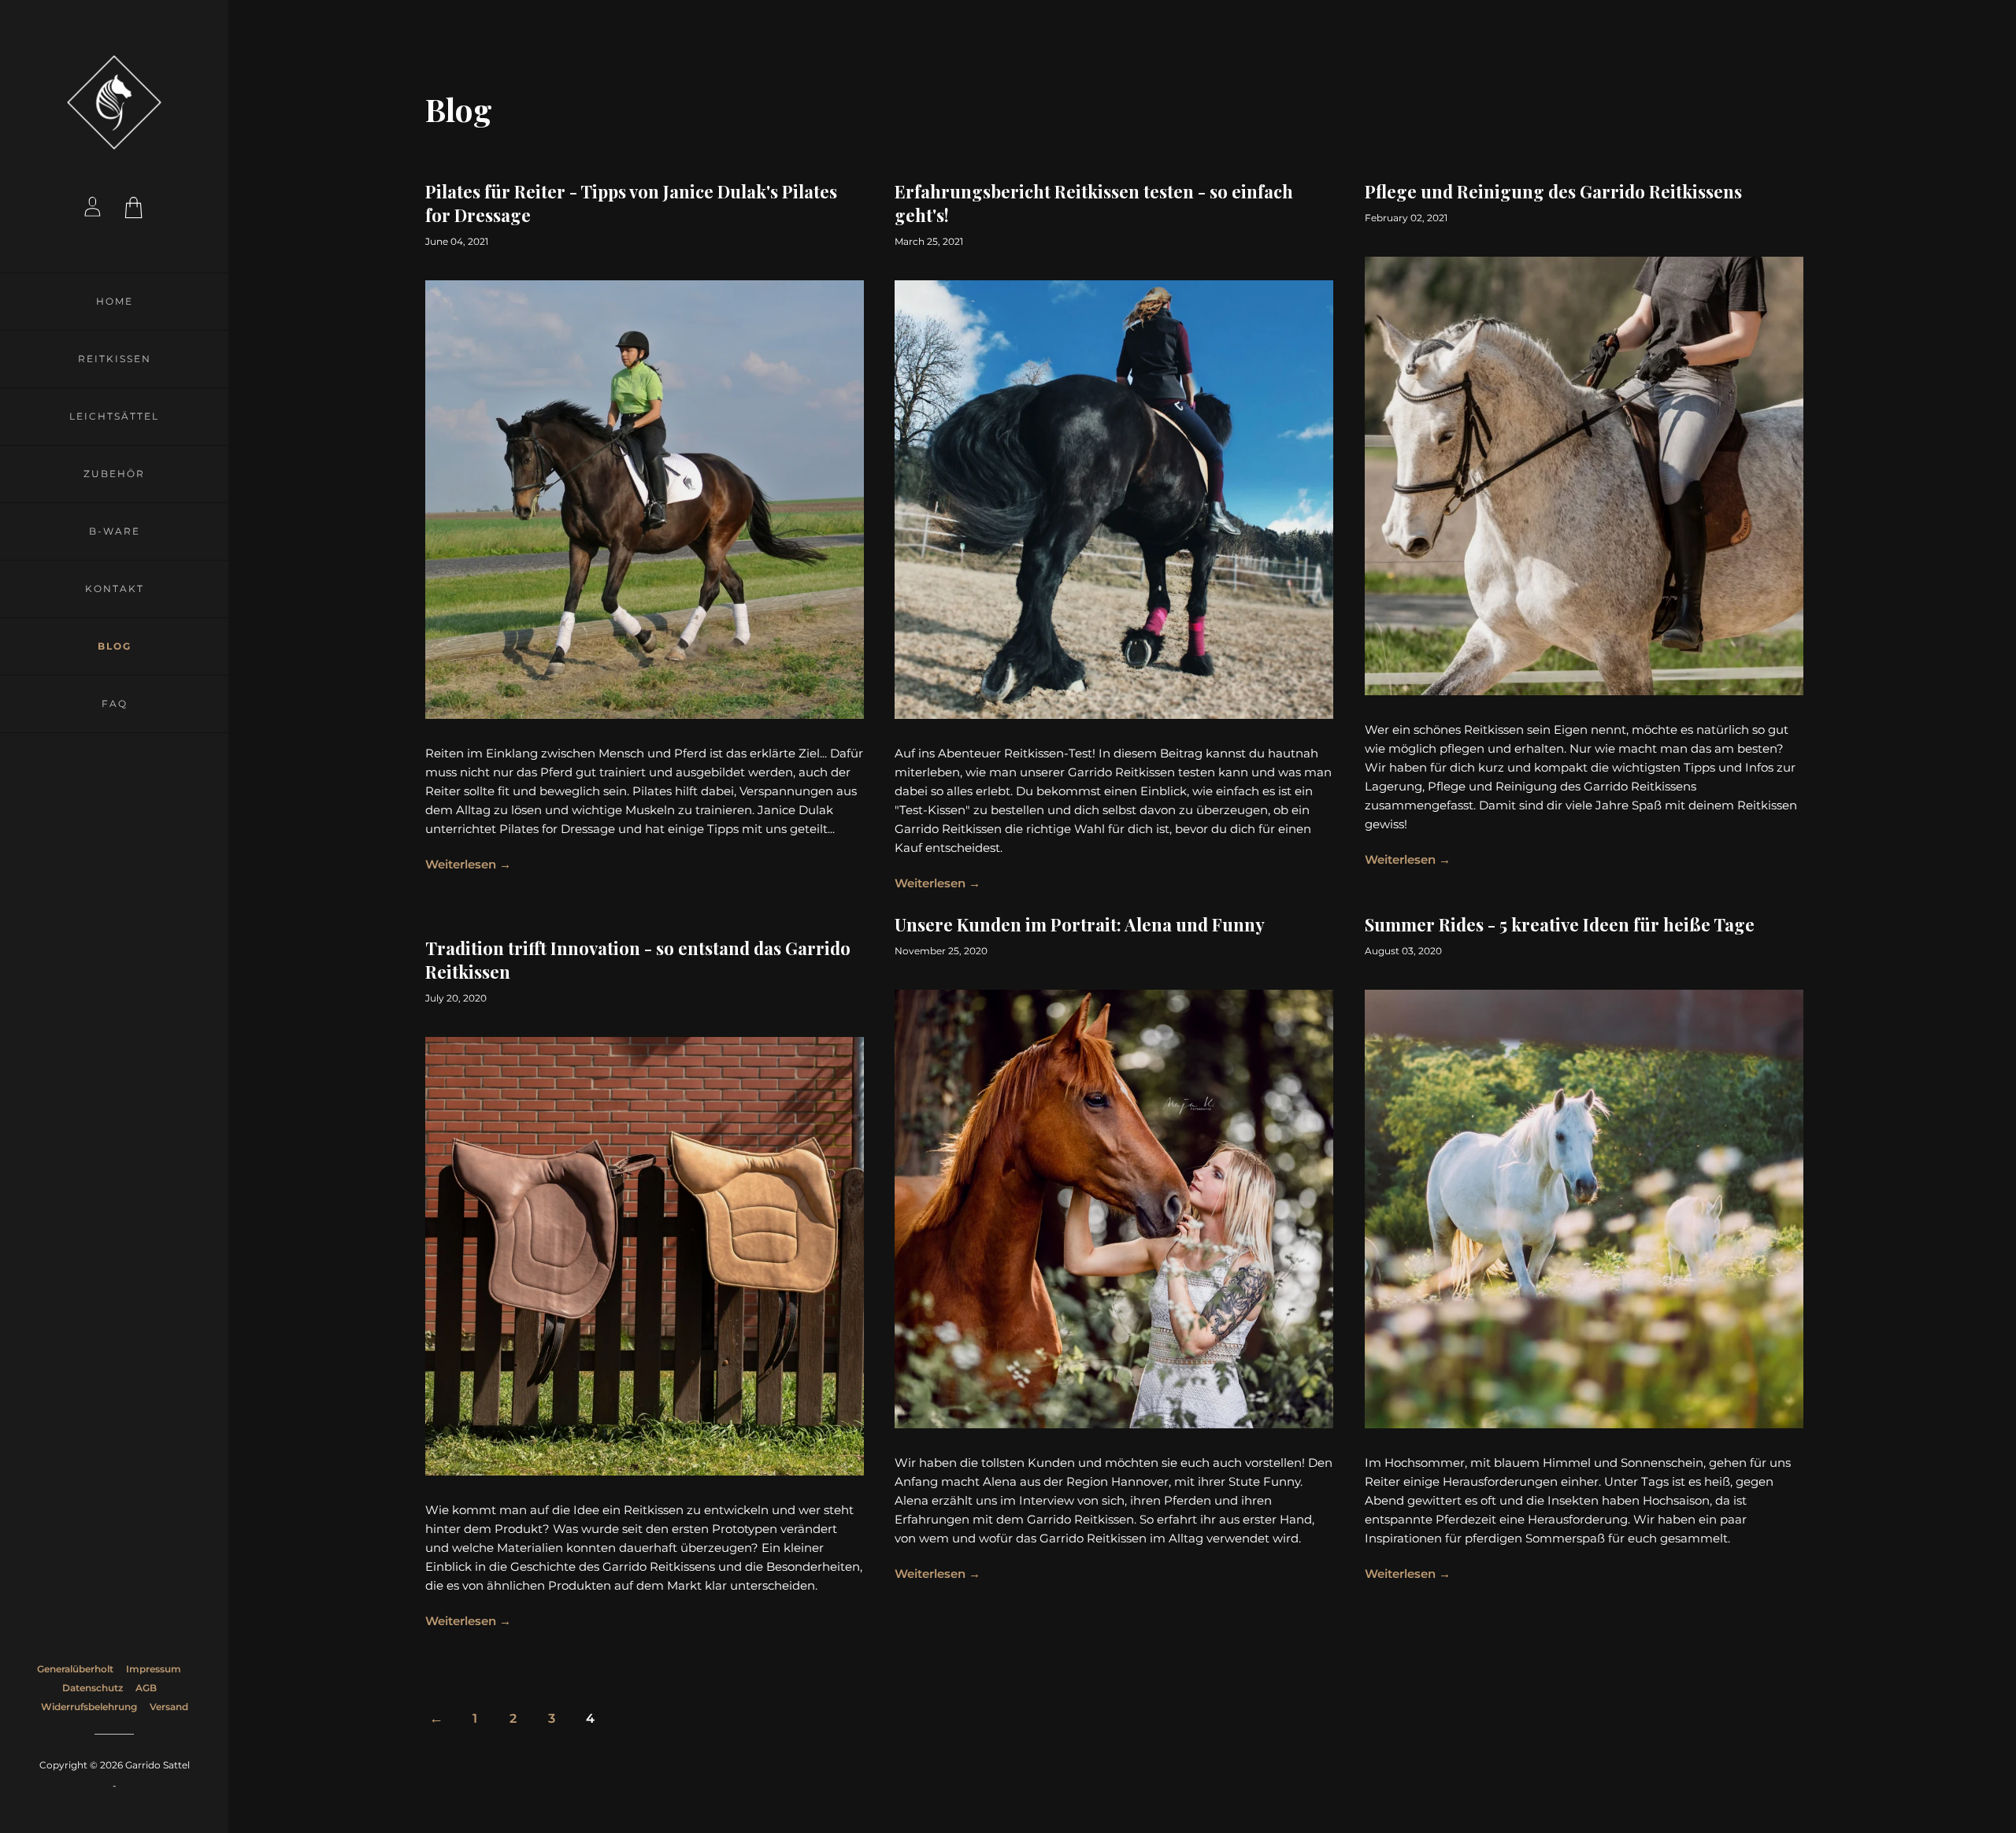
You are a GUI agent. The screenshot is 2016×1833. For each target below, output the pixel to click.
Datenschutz (93, 1688)
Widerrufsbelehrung (89, 1707)
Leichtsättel (114, 416)
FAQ (115, 704)
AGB (146, 1688)
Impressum (154, 1669)
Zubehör (114, 474)
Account (93, 209)
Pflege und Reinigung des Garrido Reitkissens (1553, 191)
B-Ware (115, 531)
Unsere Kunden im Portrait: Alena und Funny (1080, 924)
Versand (169, 1707)
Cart (135, 209)
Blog (115, 646)
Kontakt (115, 589)
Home (115, 301)
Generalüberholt (75, 1669)
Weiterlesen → (468, 864)
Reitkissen (115, 359)
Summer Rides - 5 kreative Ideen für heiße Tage (1560, 924)
